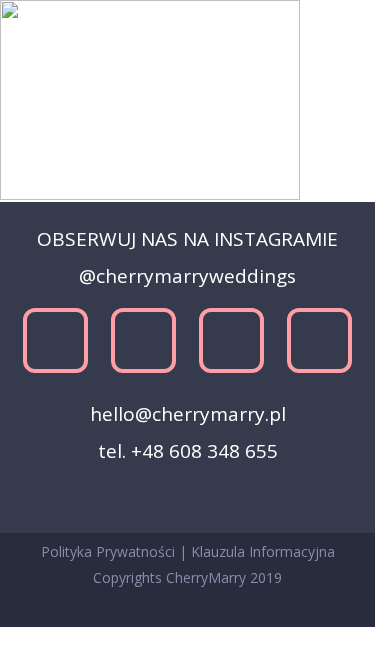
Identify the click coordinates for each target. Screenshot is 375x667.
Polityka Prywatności (110, 551)
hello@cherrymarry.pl (188, 414)
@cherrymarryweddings (187, 276)
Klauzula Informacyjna (263, 551)
